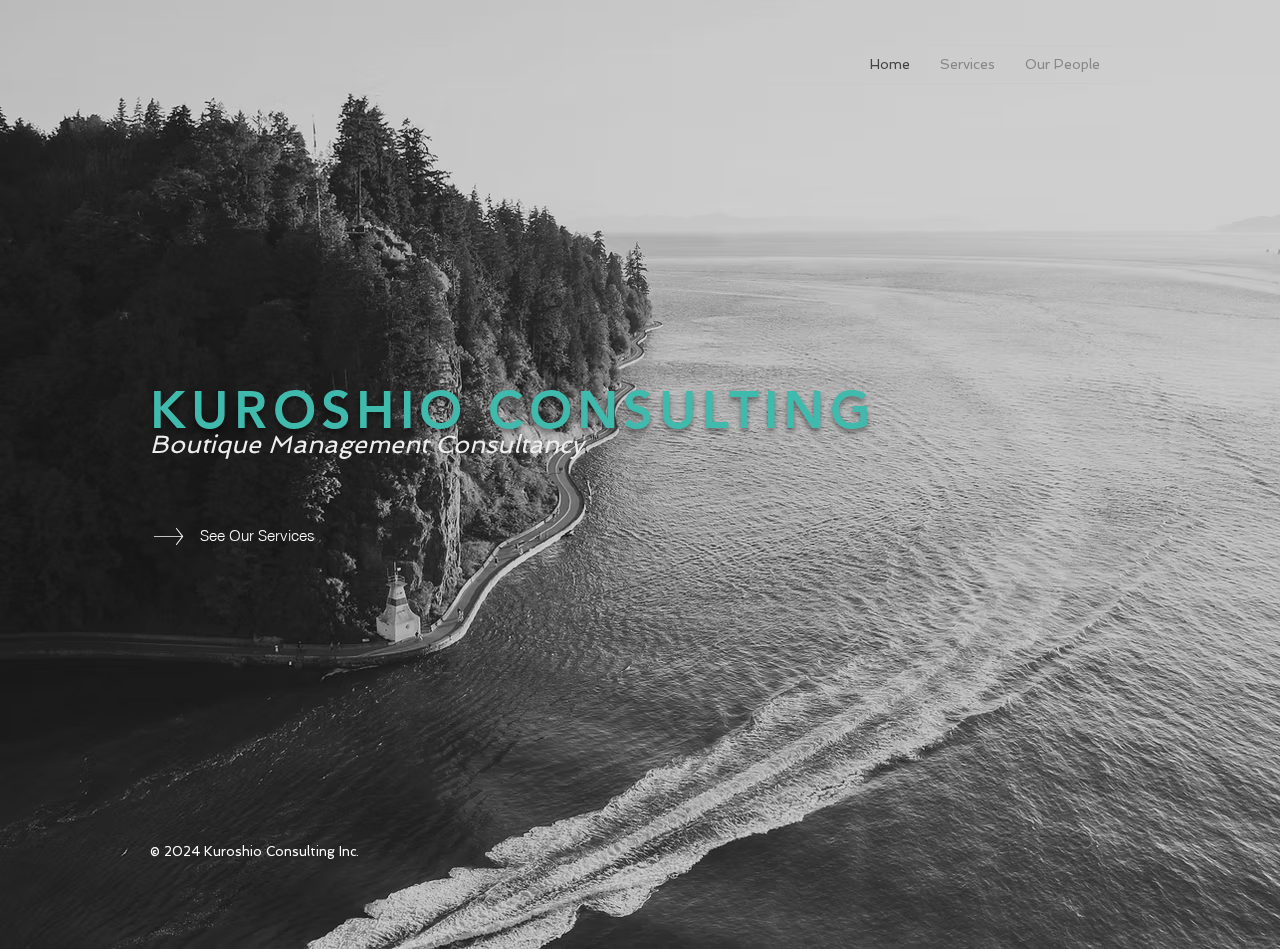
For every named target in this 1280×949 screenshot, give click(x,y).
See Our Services (257, 535)
